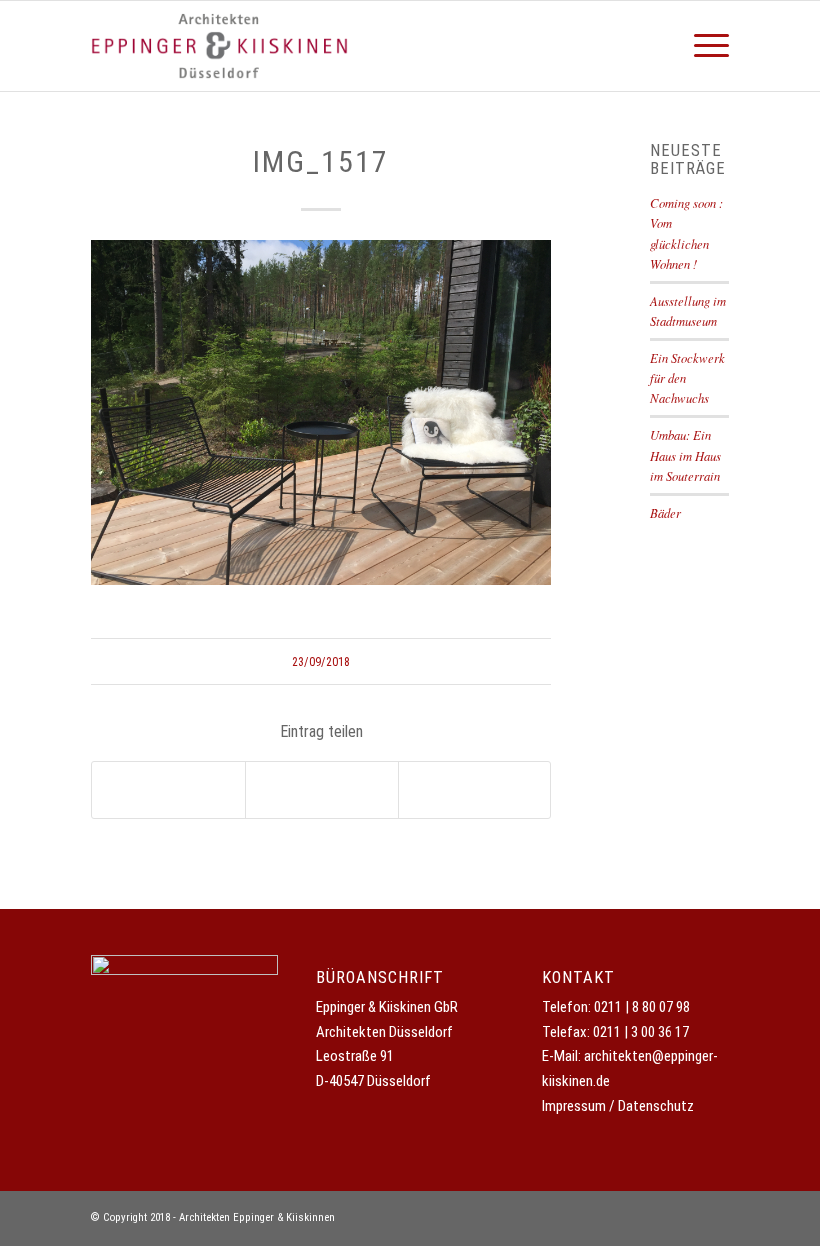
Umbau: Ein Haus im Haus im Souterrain (685, 454)
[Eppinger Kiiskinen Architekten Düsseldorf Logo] (219, 46)
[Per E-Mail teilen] (475, 790)
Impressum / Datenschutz (618, 1106)
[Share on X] (168, 790)
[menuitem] (701, 46)
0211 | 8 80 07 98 (642, 1007)
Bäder (665, 512)
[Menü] (701, 46)
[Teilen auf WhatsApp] (322, 790)
